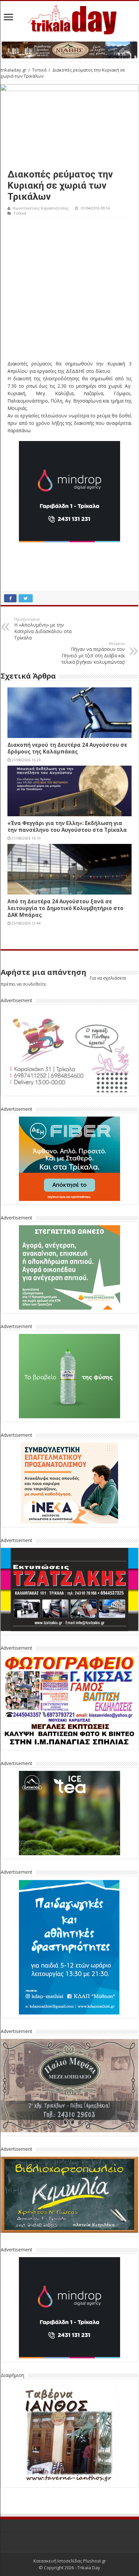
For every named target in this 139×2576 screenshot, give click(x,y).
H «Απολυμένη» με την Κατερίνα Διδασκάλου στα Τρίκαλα (43, 629)
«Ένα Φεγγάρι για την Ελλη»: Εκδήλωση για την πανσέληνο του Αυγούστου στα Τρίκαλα (67, 826)
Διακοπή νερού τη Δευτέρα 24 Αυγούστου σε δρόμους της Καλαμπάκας (67, 748)
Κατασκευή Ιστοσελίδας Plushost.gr (70, 2561)
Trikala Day (89, 2568)
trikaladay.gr (13, 70)
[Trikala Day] (69, 18)
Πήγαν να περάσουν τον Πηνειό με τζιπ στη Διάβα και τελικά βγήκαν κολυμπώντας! (93, 653)
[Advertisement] (69, 291)
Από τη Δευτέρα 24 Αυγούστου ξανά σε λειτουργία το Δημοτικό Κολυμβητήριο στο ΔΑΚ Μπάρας (65, 908)
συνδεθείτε (34, 984)
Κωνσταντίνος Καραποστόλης (41, 208)
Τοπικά (39, 70)
